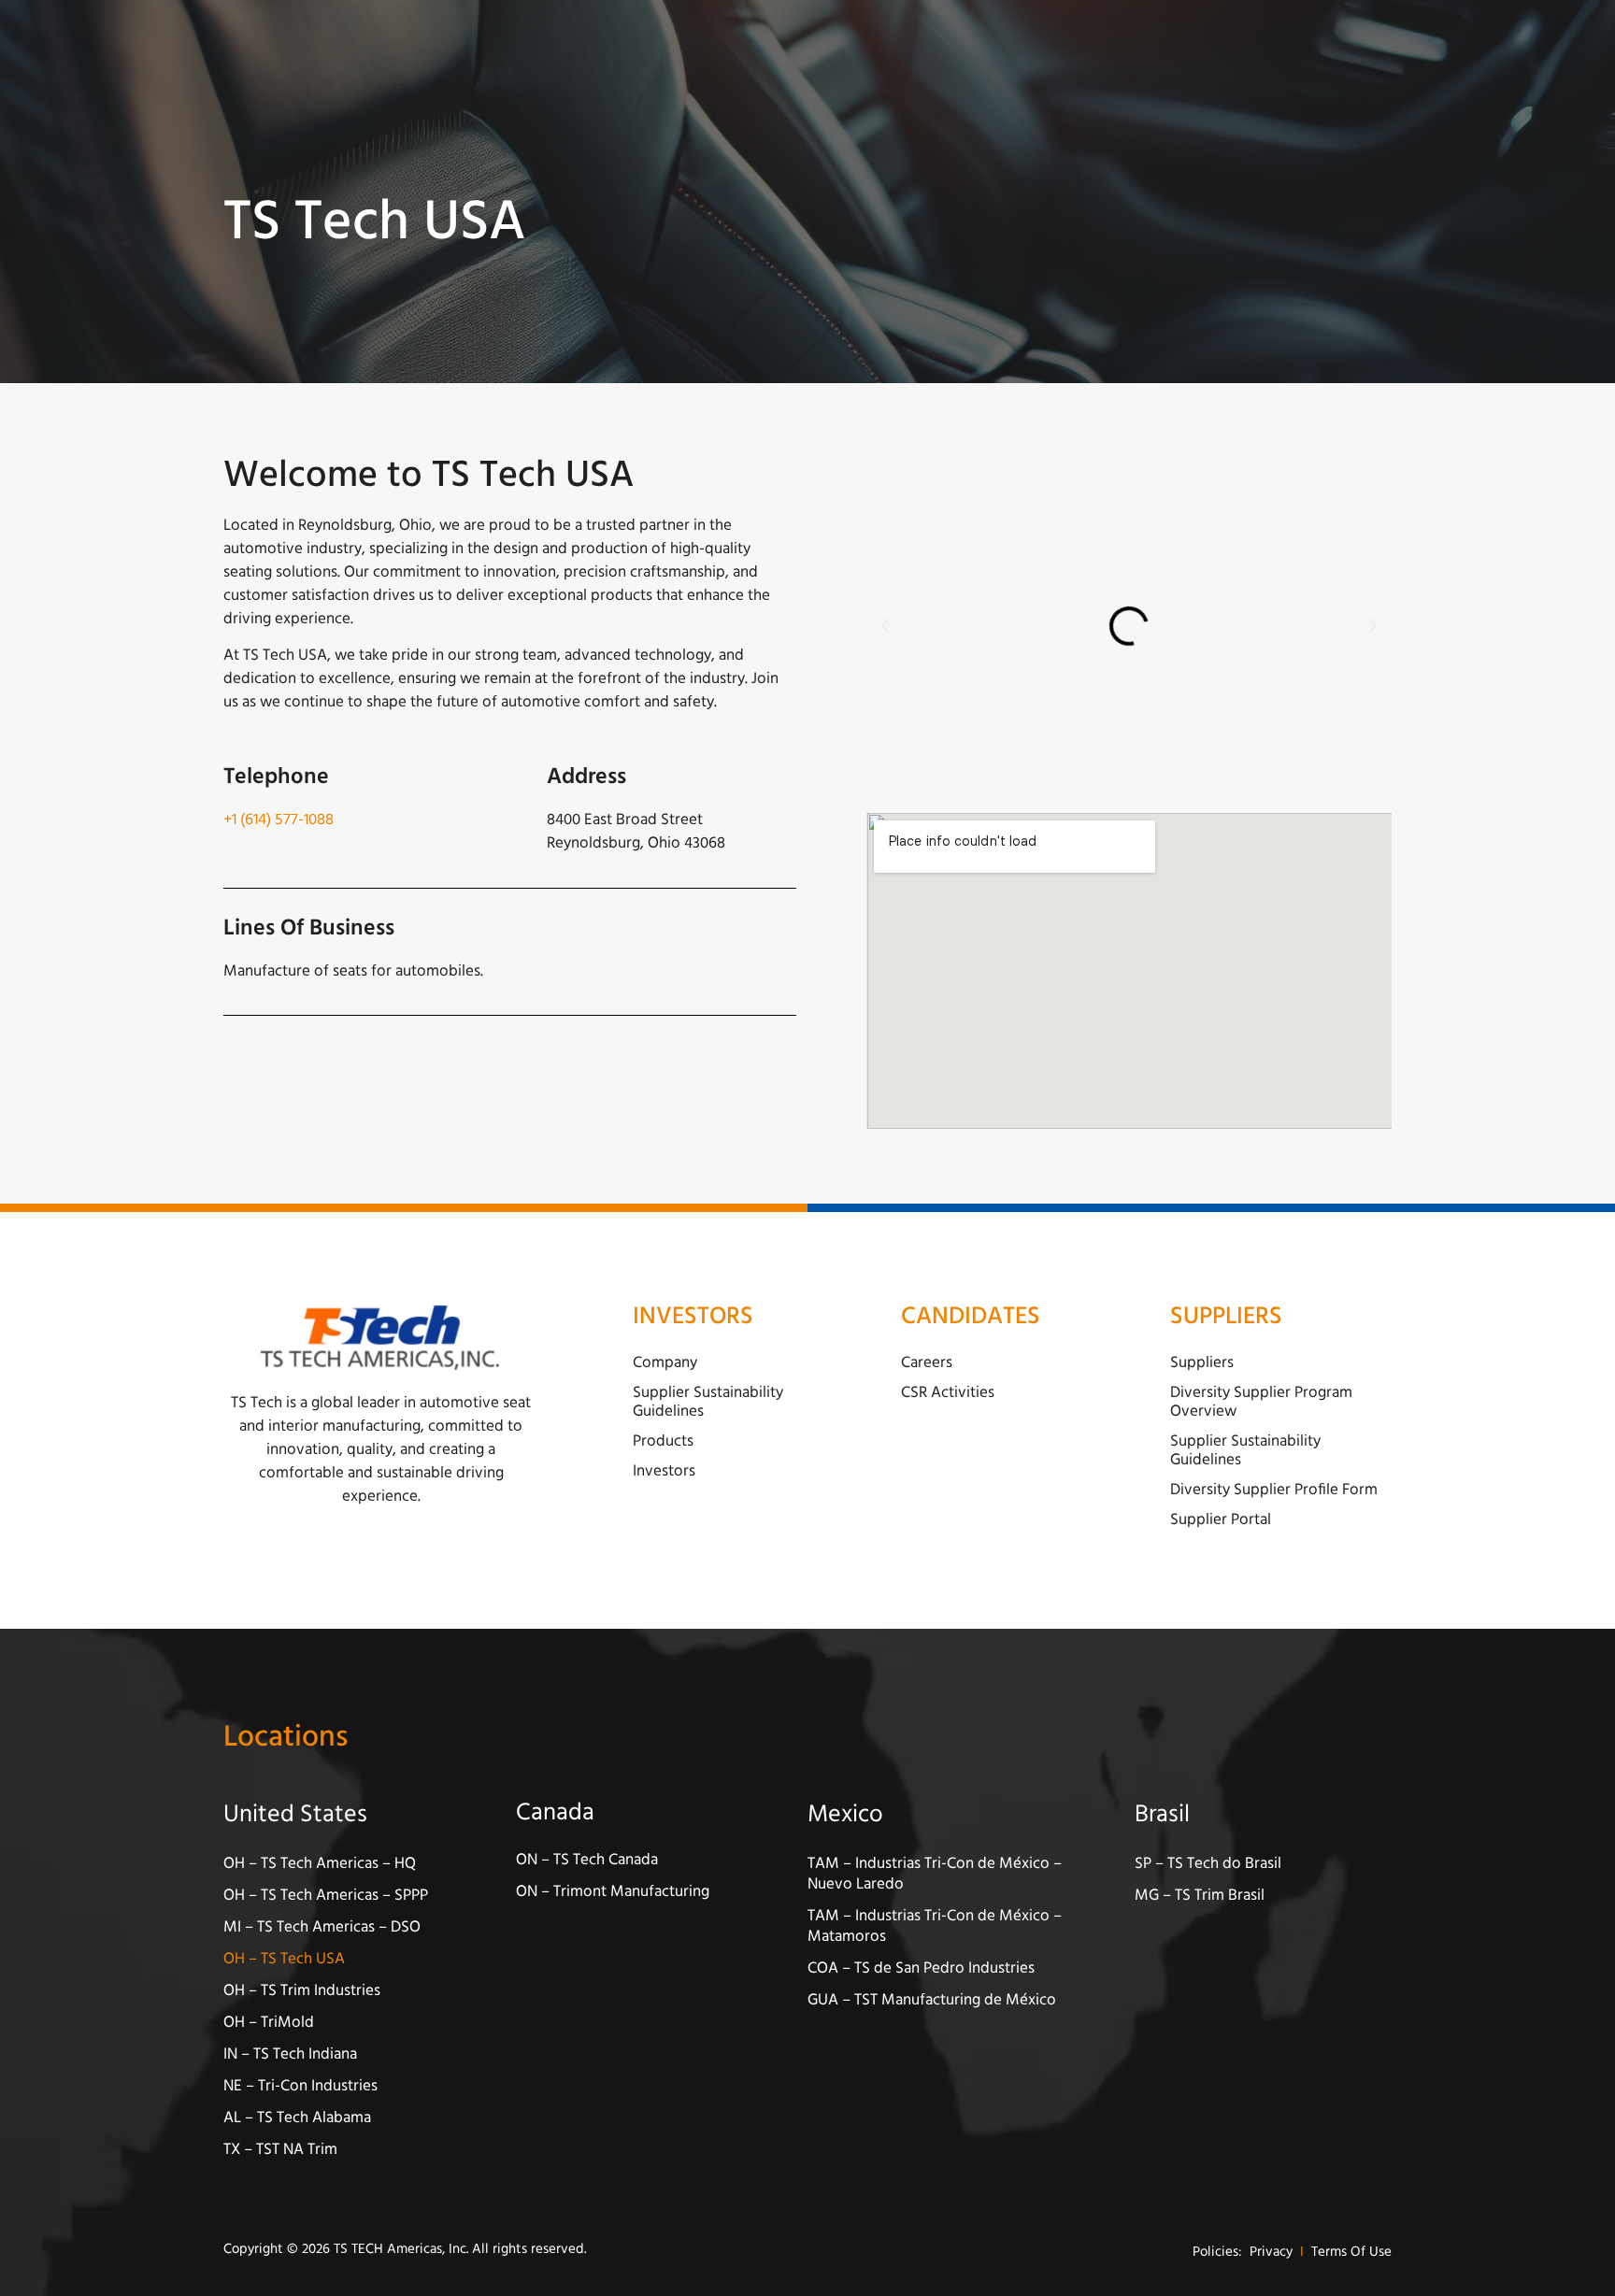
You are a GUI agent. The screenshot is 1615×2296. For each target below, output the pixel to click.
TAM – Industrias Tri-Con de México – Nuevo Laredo (935, 1874)
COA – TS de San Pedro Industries (921, 1968)
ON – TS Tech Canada (587, 1860)
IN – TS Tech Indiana (290, 2054)
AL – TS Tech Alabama (297, 2118)
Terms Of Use (1351, 2253)
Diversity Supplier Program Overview (1261, 1402)
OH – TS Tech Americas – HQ (320, 1864)
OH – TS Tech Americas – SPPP (326, 1896)
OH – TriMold (269, 2023)
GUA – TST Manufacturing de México (932, 2000)
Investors (664, 1471)
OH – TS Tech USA (284, 1959)
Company (665, 1363)
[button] (885, 626)
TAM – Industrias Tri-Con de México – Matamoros (935, 1926)
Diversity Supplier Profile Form (1274, 1490)
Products (663, 1441)
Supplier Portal (1221, 1520)
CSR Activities (948, 1393)
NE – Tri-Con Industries (300, 2086)
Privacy (1271, 2253)
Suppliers (1202, 1363)
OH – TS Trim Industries (302, 1991)
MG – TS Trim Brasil (1200, 1896)
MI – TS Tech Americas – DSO (322, 1927)
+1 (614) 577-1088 (279, 820)
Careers (927, 1363)
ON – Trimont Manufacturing (613, 1892)
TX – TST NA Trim (280, 2150)
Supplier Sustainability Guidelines (708, 1402)
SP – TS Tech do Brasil (1208, 1864)
